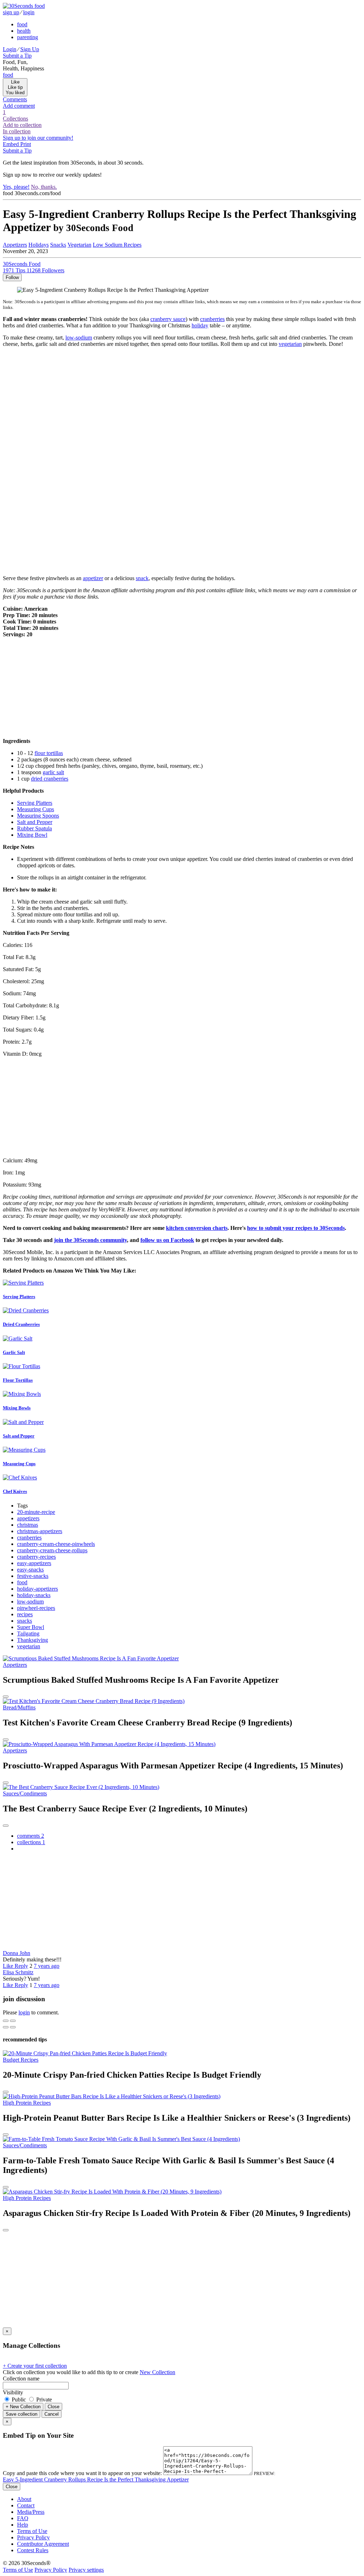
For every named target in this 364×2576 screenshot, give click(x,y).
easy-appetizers (34, 1563)
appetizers (28, 1518)
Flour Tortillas (18, 1380)
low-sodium (79, 338)
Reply (21, 1966)
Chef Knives (15, 1491)
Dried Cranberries (21, 1324)
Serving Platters (35, 803)
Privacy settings (86, 2570)
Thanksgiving (33, 1640)
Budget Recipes (21, 2060)
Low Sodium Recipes (117, 245)
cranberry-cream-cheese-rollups (52, 1550)
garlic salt (53, 772)
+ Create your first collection (35, 2366)
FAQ (23, 2518)
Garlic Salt (14, 1352)
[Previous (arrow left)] (6, 2027)
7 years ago (47, 1966)
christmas (28, 1525)
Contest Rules (33, 2550)
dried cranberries (50, 779)
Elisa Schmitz (18, 1972)
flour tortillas (49, 753)
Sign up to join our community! (38, 138)
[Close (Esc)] (6, 2021)
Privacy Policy (33, 2537)
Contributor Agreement (43, 2544)
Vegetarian (79, 245)
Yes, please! (16, 187)
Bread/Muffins (19, 1707)
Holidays (39, 245)
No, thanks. (44, 187)
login (29, 12)
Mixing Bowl (32, 835)
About (24, 2499)
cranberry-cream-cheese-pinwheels (56, 1544)
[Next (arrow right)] (13, 2027)
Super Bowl (31, 1627)
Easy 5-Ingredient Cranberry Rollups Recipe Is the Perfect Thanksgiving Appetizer (96, 2479)
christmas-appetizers (40, 1531)
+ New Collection (23, 2407)
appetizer (93, 578)
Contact (26, 2505)
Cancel (52, 2414)
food (22, 24)
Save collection (22, 2414)
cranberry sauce (168, 319)
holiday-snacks (34, 1595)
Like (9, 1966)
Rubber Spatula (34, 828)
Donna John (17, 1953)
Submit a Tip (17, 56)
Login (10, 49)
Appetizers (15, 245)
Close (53, 2407)
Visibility (13, 2392)
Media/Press (31, 2512)
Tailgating (28, 1634)
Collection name (21, 2379)
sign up (11, 12)
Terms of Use (32, 2531)
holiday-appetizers (38, 1589)
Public (19, 2400)
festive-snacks (33, 1576)
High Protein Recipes (27, 2103)
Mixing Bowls (17, 1408)
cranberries (212, 319)
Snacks (58, 245)
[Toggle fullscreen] (13, 2021)
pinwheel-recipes (36, 1608)
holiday (200, 325)
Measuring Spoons (38, 816)
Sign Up (30, 49)
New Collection (157, 2372)
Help (23, 2525)
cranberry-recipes (36, 1557)
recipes (25, 1614)
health (24, 31)
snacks (25, 1621)
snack (142, 578)
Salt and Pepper (35, 822)
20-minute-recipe (36, 1512)
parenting (28, 37)
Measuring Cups (36, 809)
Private (43, 2400)
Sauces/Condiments (25, 1793)
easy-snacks (30, 1570)
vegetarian (290, 344)
